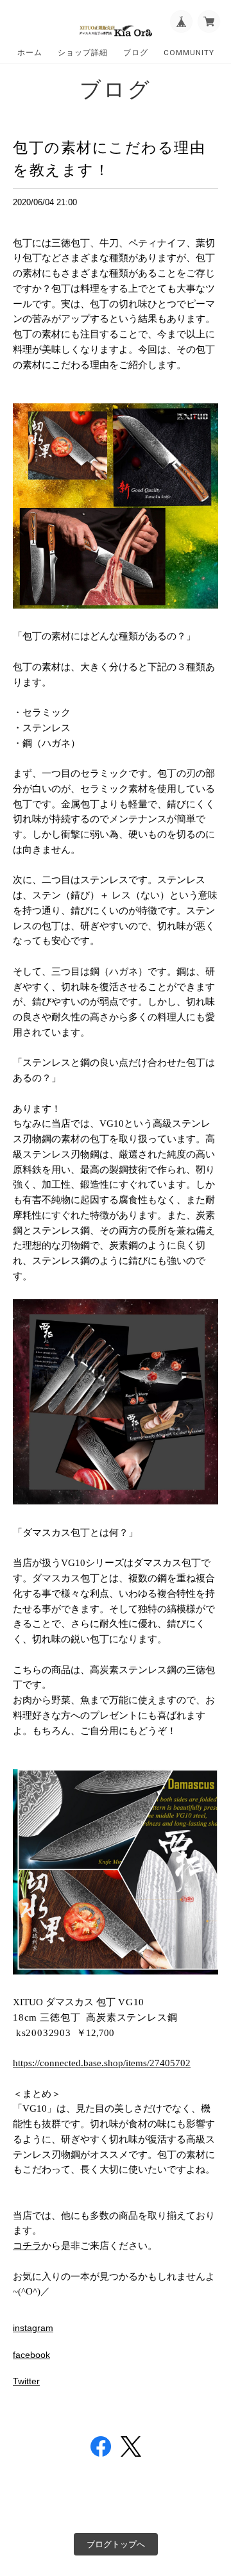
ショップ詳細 (83, 53)
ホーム (30, 53)
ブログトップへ (116, 2544)
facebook (31, 2355)
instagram (33, 2328)
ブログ (136, 53)
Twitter (26, 2381)
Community (189, 53)
